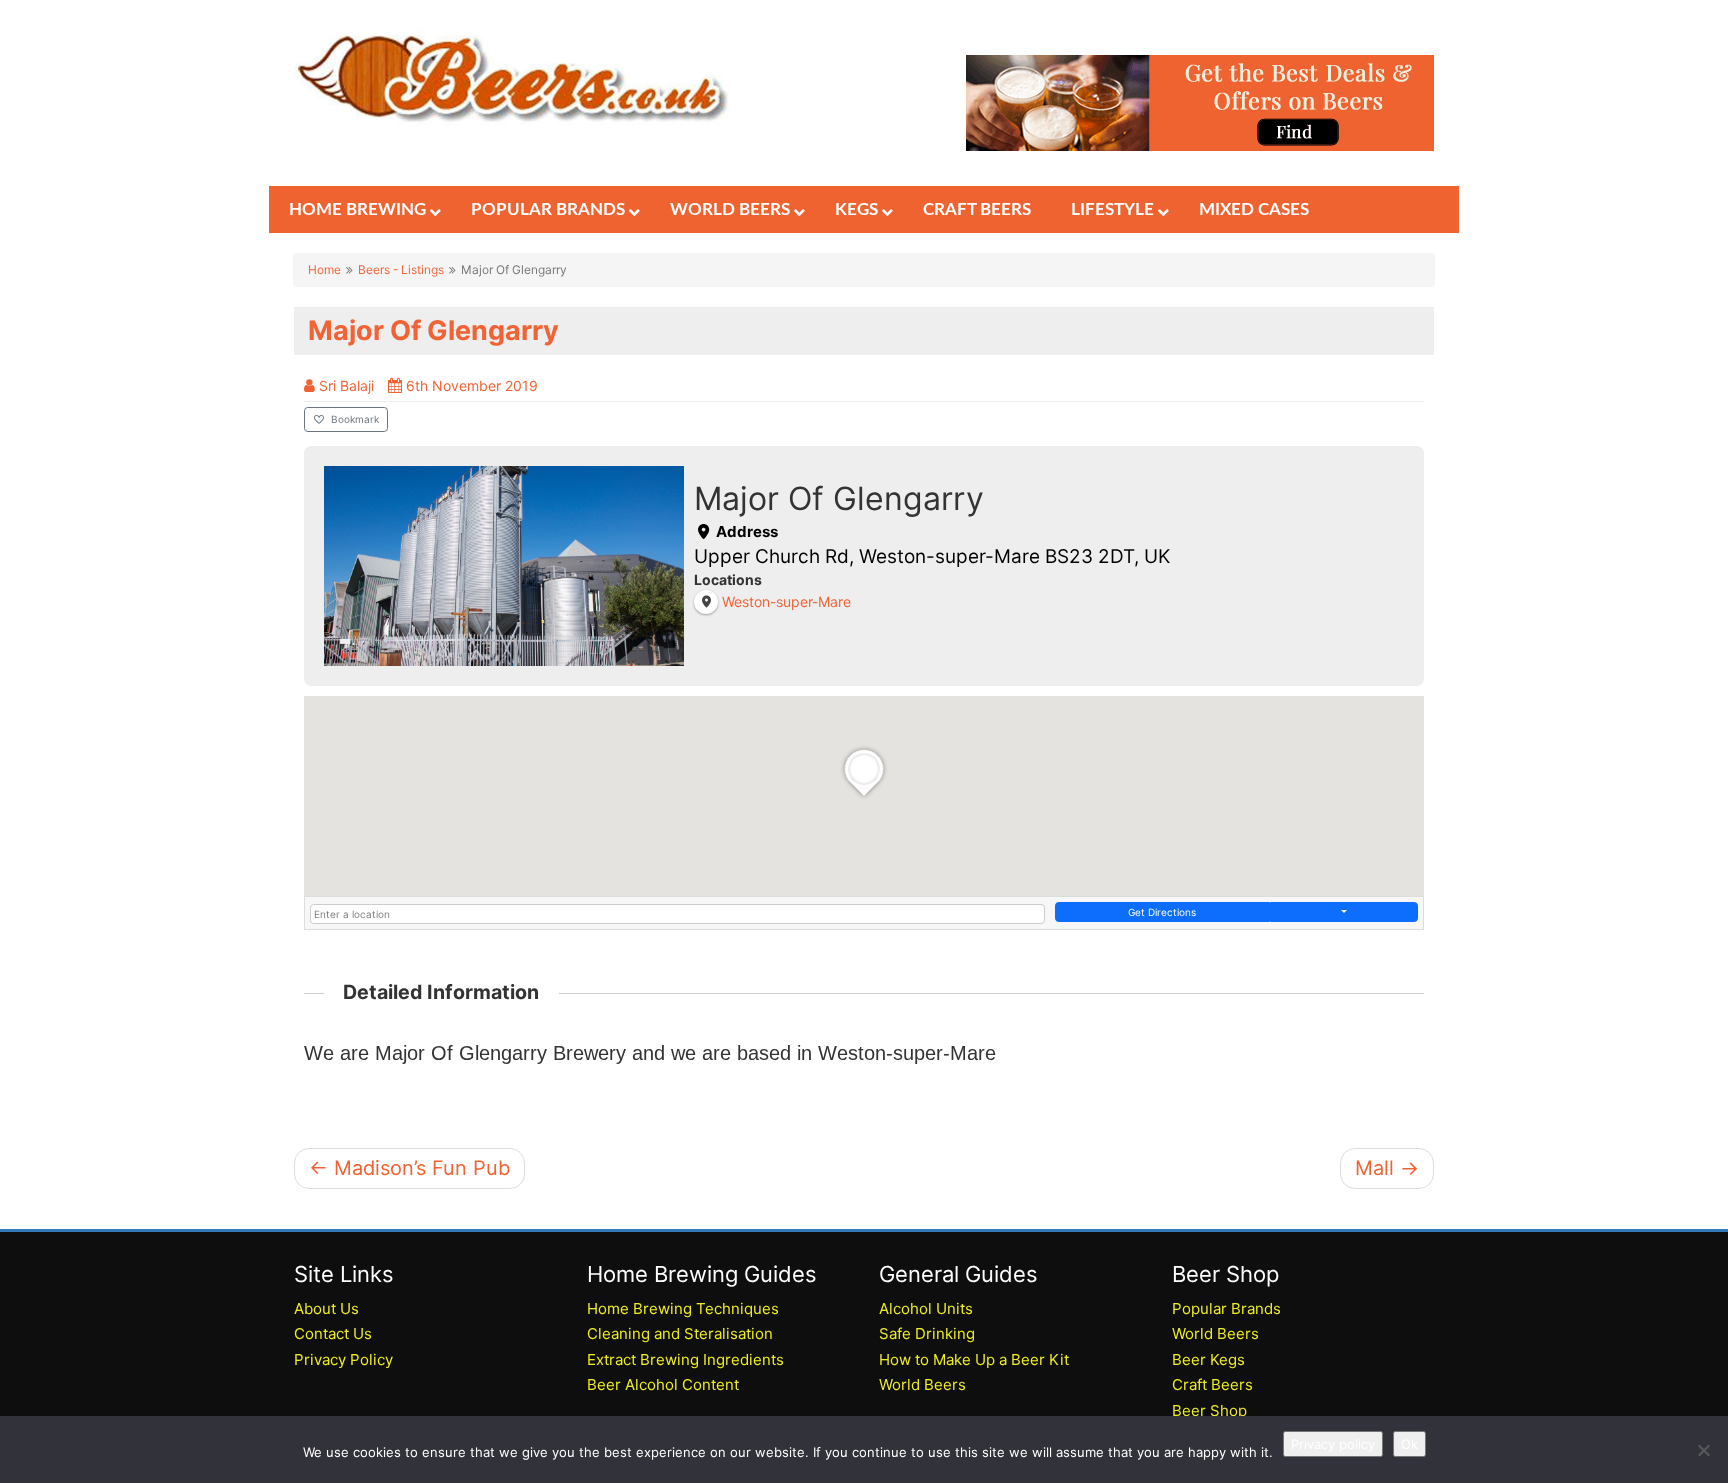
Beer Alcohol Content (663, 1384)
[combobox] (677, 914)
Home (324, 269)
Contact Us (333, 1333)
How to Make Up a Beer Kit (974, 1359)
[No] (1703, 1450)
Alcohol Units (926, 1308)
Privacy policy (1333, 1444)
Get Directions (1162, 912)
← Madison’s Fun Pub (409, 1168)
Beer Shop (1209, 1410)
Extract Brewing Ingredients (685, 1359)
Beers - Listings (401, 269)
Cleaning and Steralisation (680, 1333)
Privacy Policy (343, 1359)
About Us (326, 1308)
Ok (1409, 1444)
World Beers (922, 1384)
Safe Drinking (927, 1333)
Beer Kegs (1208, 1359)
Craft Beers (1212, 1384)
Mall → (1387, 1168)
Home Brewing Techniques (683, 1308)
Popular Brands (1226, 1308)
